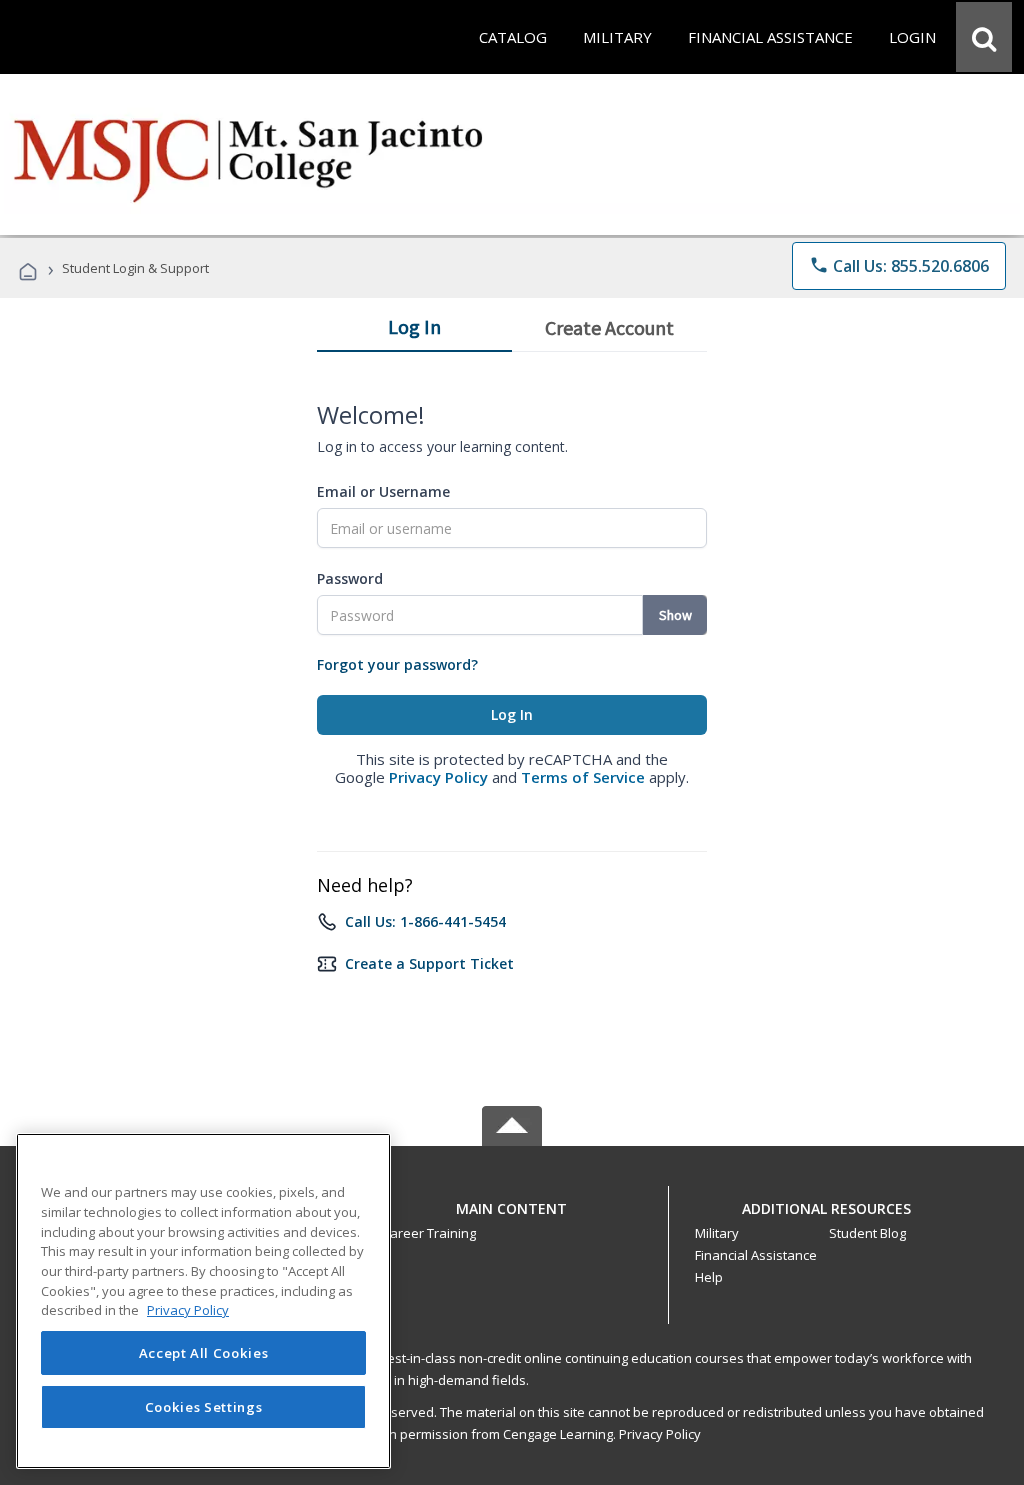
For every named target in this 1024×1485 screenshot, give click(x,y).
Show (675, 615)
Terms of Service (583, 777)
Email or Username (383, 491)
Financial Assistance (756, 1255)
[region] (203, 1301)
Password (350, 578)
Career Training (429, 1233)
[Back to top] (512, 1203)
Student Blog (867, 1233)
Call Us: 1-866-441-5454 (425, 921)
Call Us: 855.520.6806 (899, 266)
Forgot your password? (397, 664)
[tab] (414, 331)
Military (717, 1233)
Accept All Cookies (204, 1353)
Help (709, 1277)
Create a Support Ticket (429, 963)
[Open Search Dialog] (984, 37)
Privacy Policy (438, 777)
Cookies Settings (204, 1407)
